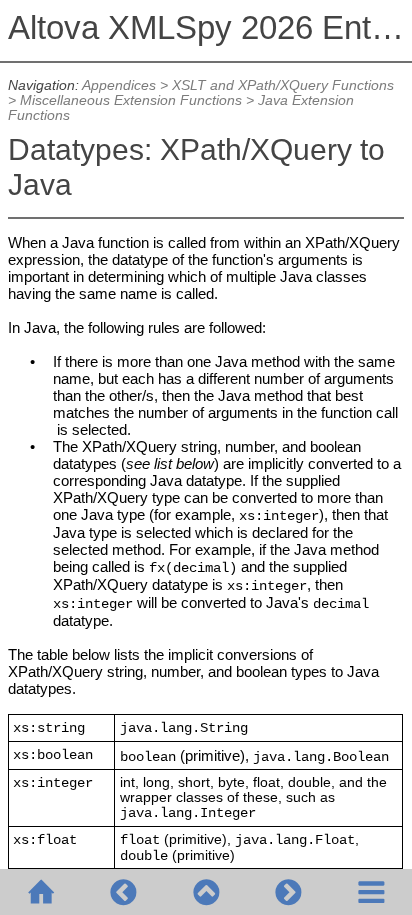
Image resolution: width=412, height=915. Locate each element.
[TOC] (371, 892)
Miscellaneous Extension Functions (131, 100)
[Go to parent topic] (206, 892)
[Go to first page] (41, 892)
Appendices (119, 85)
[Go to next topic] (288, 892)
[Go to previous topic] (123, 892)
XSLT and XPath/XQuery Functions (283, 85)
